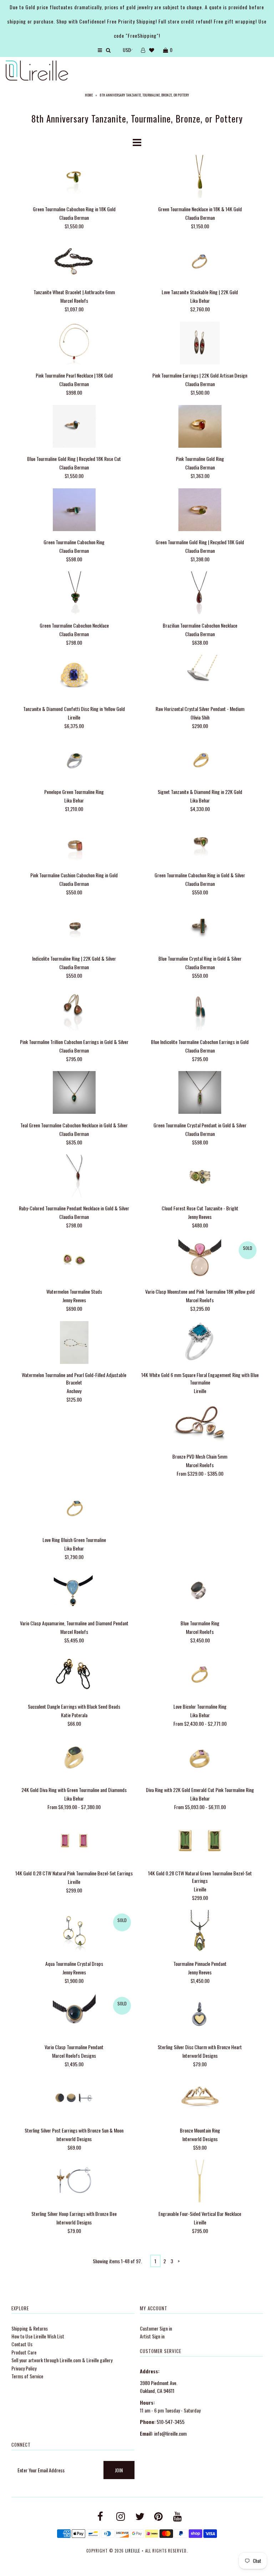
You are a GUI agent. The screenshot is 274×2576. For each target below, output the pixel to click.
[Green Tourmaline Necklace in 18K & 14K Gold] (200, 177)
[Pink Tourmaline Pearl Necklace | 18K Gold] (74, 344)
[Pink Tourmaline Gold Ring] (200, 427)
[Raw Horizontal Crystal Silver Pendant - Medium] (200, 677)
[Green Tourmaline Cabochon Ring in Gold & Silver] (200, 844)
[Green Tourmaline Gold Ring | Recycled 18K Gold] (200, 511)
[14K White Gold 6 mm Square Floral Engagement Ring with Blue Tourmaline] (200, 1343)
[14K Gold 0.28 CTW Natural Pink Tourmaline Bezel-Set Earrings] (74, 1841)
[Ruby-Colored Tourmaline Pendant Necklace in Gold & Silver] (74, 1177)
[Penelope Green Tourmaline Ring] (74, 760)
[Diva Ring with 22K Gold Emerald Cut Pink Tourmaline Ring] (200, 1758)
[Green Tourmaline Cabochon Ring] (74, 511)
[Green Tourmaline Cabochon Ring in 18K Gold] (74, 177)
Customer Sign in (156, 2328)
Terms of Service (27, 2376)
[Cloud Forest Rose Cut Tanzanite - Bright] (200, 1177)
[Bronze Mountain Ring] (200, 2099)
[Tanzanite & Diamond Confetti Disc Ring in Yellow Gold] (74, 677)
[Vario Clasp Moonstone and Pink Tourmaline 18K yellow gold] (200, 1260)
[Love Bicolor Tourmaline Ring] (200, 1675)
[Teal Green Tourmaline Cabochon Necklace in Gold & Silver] (74, 1093)
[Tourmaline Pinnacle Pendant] (200, 1932)
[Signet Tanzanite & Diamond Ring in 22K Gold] (200, 760)
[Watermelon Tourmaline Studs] (74, 1260)
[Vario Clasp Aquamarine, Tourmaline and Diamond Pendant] (74, 1592)
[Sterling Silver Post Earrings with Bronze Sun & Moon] (74, 2099)
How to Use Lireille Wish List (38, 2336)
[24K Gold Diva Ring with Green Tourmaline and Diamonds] (74, 1758)
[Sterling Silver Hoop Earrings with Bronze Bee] (74, 2182)
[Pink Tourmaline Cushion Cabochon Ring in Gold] (74, 844)
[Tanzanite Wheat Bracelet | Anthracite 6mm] (74, 261)
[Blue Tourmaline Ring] (200, 1592)
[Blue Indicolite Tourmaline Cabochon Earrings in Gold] (200, 1010)
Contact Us (22, 2344)
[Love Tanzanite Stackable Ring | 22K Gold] (200, 261)
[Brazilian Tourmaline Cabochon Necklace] (200, 594)
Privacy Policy (24, 2368)
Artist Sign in (152, 2336)
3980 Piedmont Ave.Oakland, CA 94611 (159, 2387)
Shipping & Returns (30, 2328)
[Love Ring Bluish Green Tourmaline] (74, 1508)
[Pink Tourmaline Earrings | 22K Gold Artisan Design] (200, 344)
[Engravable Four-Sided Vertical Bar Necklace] (200, 2182)
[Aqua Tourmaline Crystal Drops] (74, 1932)
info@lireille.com (170, 2433)
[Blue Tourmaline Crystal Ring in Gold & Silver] (200, 927)
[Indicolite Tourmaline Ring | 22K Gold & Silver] (74, 927)
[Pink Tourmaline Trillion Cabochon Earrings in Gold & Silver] (74, 1010)
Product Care (24, 2352)
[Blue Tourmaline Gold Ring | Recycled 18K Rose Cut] (74, 427)
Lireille (133, 2551)
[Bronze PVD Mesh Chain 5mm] (200, 1425)
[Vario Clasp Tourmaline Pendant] (74, 2016)
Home (89, 95)
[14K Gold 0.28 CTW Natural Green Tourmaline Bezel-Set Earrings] (200, 1841)
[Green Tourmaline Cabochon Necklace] (74, 594)
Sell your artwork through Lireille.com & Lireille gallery (62, 2360)
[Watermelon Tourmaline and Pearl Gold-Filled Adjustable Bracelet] (74, 1343)
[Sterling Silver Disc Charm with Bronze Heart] (200, 2016)
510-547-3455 (171, 2422)
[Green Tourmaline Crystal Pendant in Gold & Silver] (200, 1093)
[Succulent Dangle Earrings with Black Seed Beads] (74, 1675)
